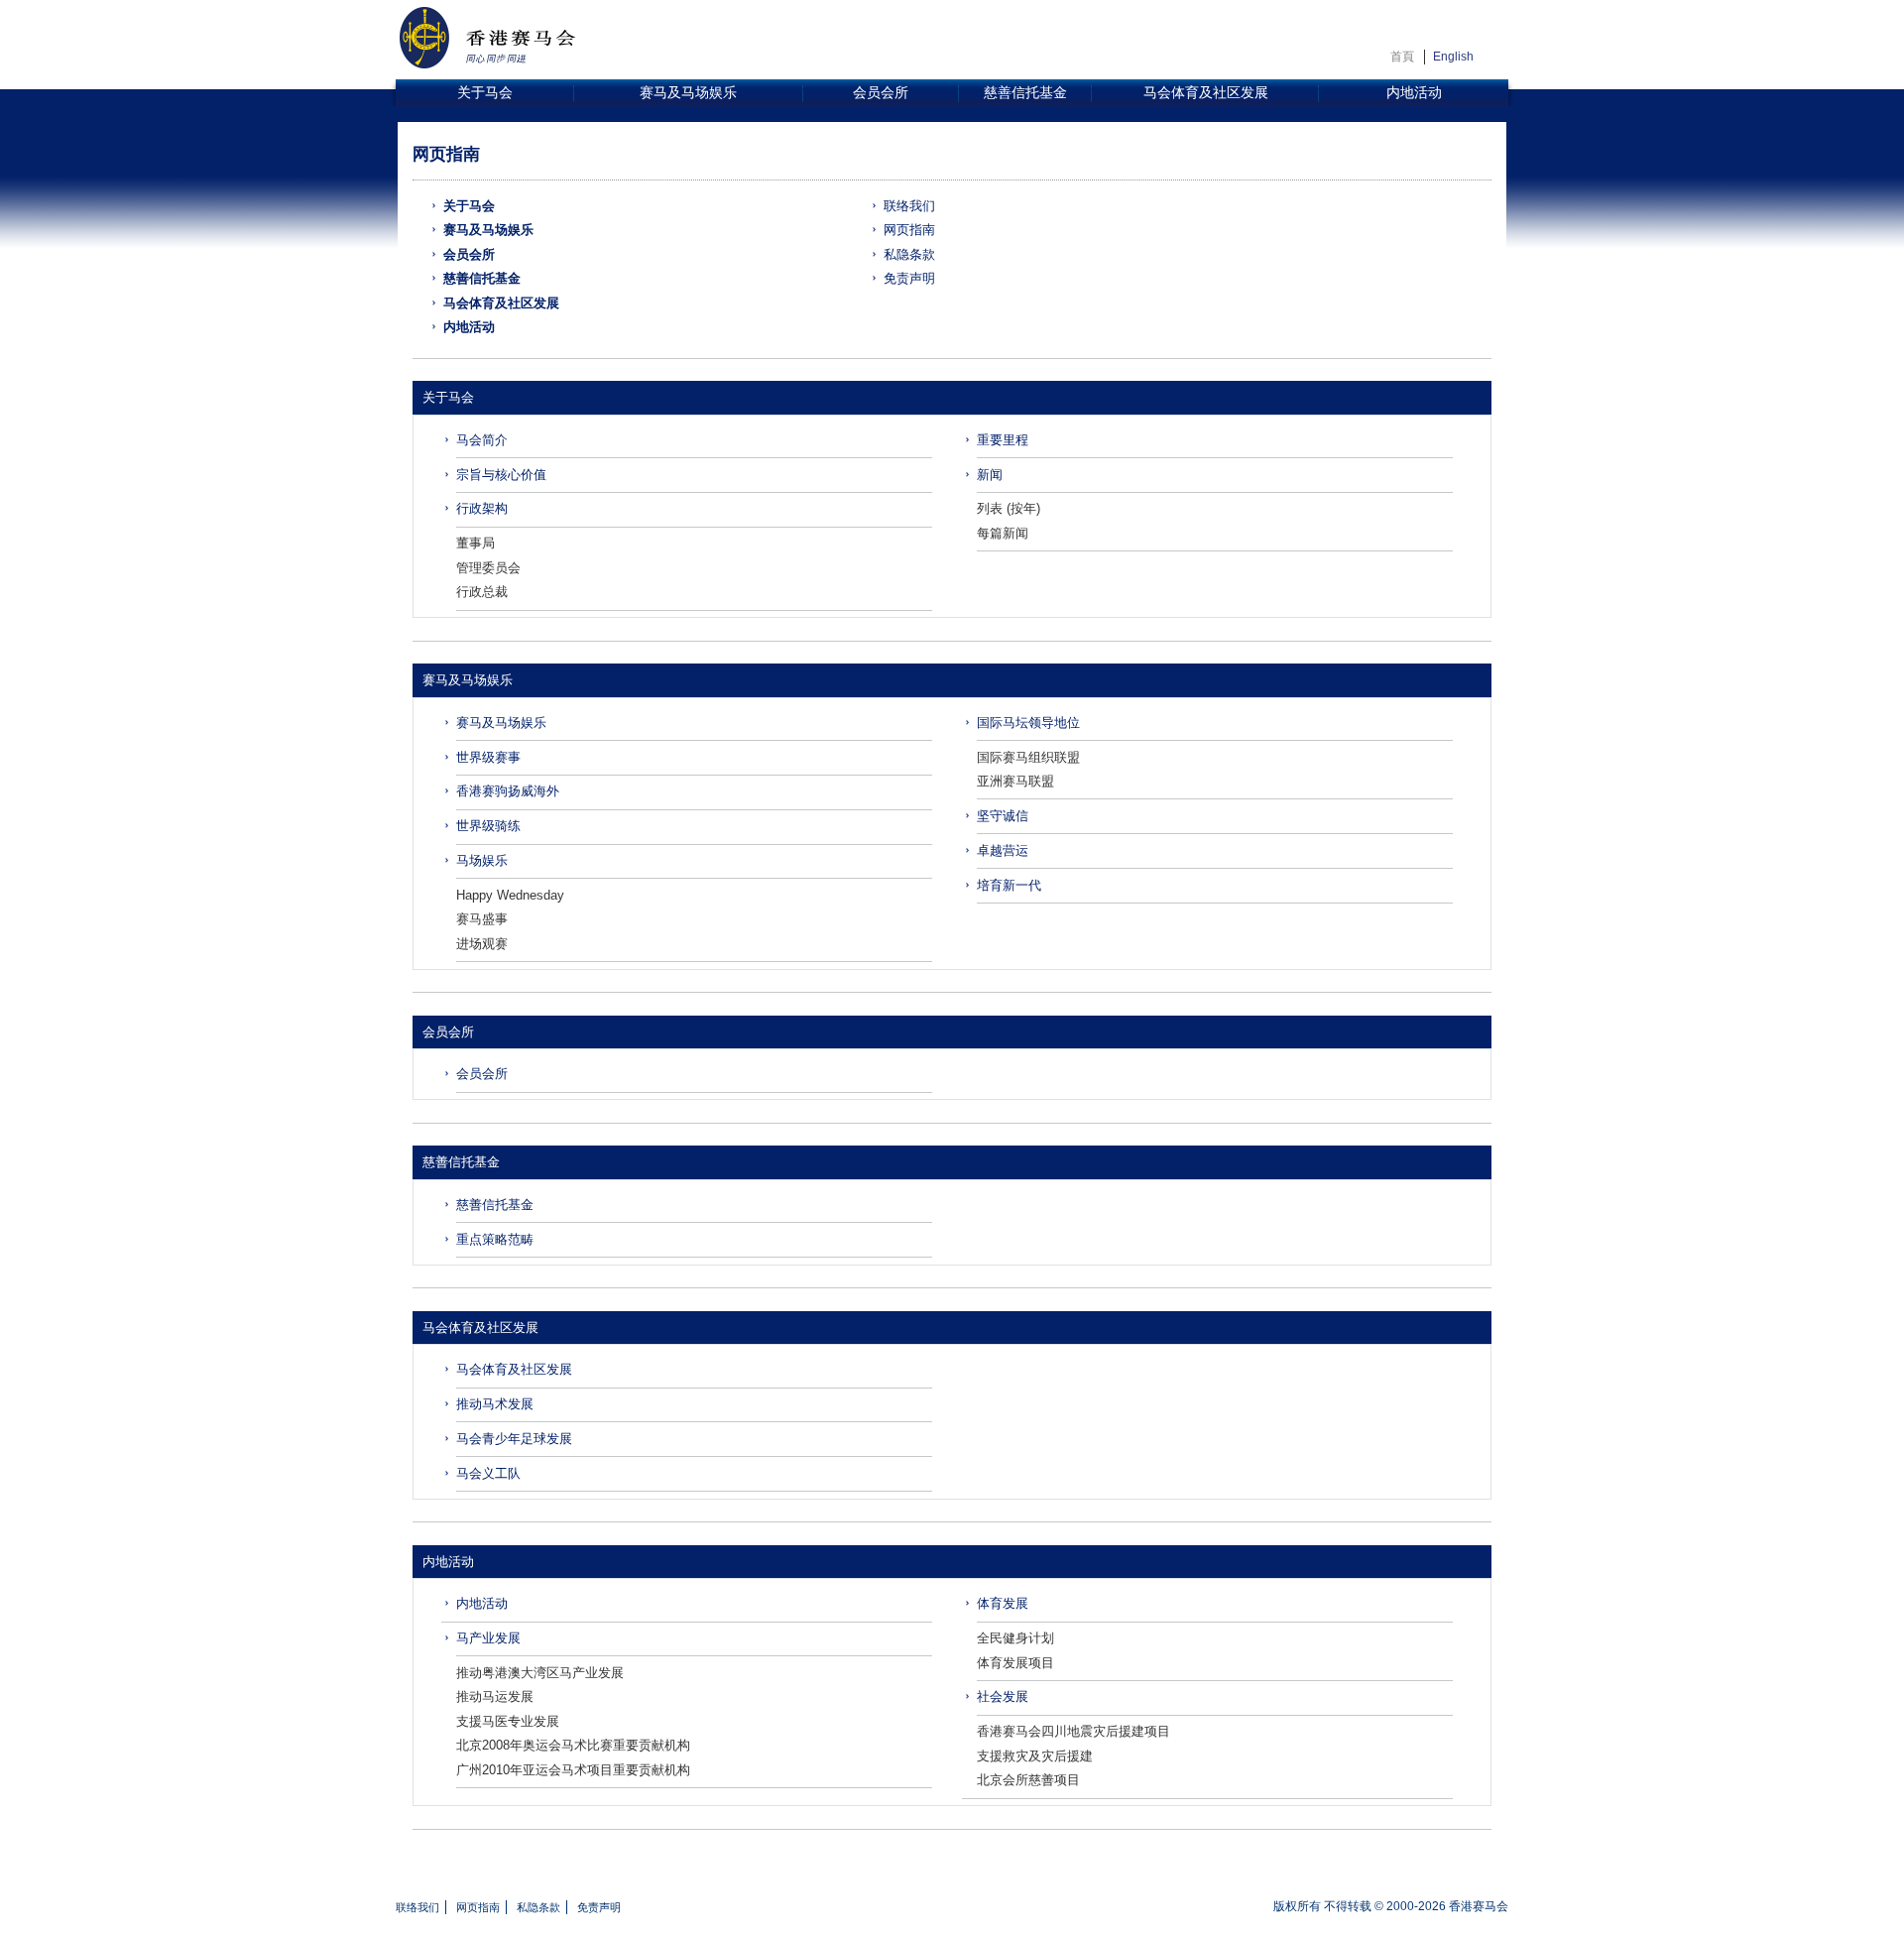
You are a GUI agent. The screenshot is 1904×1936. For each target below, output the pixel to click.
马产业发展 (488, 1638)
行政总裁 (482, 592)
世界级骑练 (488, 826)
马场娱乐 (482, 860)
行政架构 (482, 508)
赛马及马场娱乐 (688, 93)
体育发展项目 (1015, 1663)
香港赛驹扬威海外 (508, 791)
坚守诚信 (1003, 816)
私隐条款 (909, 254)
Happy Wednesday (510, 895)
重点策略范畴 (495, 1239)
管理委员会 (488, 568)
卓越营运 (1003, 850)
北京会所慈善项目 (1028, 1780)
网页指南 (909, 230)
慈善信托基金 (1025, 93)
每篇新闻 (1003, 533)
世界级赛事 (488, 757)
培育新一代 (1009, 885)
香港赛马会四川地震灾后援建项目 (1073, 1731)
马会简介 (482, 440)
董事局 (476, 543)
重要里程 (1003, 440)
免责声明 (909, 278)
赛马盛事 (482, 919)
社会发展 (1003, 1696)
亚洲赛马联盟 (1015, 781)
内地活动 (1414, 93)
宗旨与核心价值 (501, 475)
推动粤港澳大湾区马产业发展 (540, 1673)
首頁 (1402, 57)
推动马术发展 (495, 1404)
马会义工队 (488, 1473)
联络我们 (909, 206)
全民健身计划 (1015, 1638)
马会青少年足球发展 (514, 1439)
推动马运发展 (495, 1696)
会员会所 (881, 93)
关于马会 (485, 93)
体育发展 (1003, 1603)
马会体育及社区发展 (1206, 93)
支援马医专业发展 (508, 1721)
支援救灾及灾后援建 (1035, 1756)
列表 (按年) (1009, 508)
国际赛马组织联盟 (1028, 757)
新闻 (990, 475)
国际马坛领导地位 (1028, 723)
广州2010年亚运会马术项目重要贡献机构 (573, 1770)
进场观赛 (482, 944)
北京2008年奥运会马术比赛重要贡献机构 (573, 1745)
